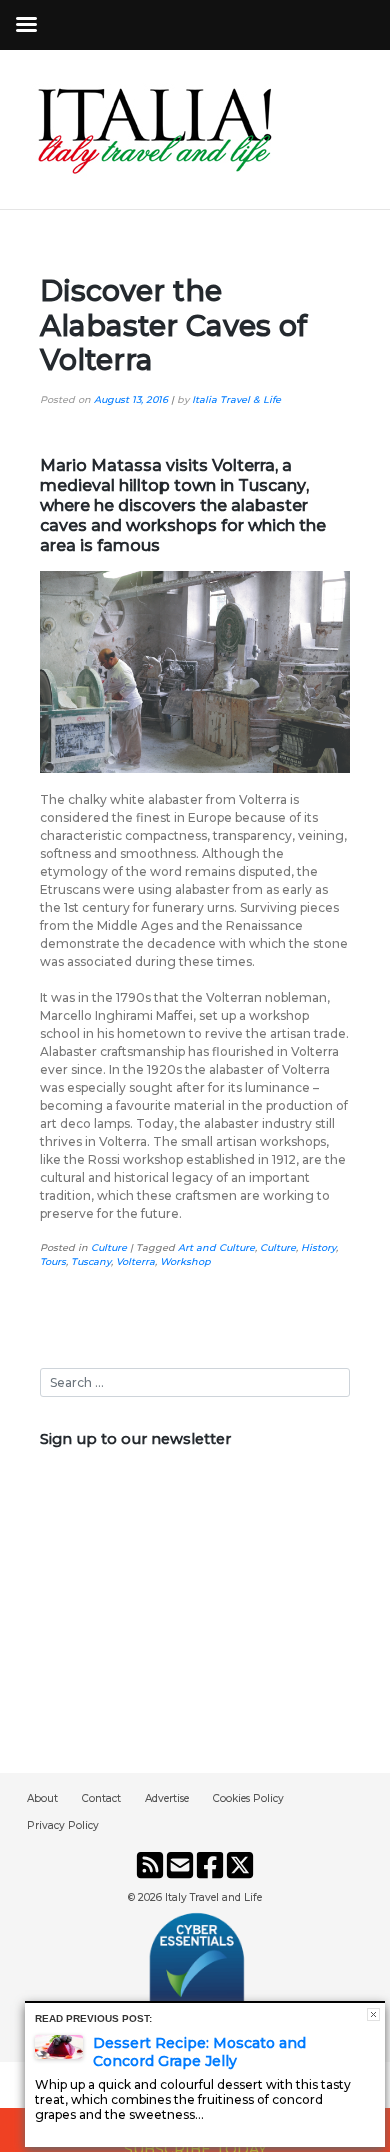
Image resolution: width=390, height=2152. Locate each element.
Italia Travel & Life (236, 399)
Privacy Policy (63, 1825)
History (318, 1247)
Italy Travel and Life (213, 1897)
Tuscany (91, 1261)
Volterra (135, 1261)
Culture (109, 1247)
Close (373, 2014)
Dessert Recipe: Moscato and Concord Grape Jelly (199, 2052)
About (42, 1798)
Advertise (167, 1798)
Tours (53, 1261)
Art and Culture (216, 1247)
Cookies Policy (248, 1798)
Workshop (185, 1261)
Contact (101, 1798)
